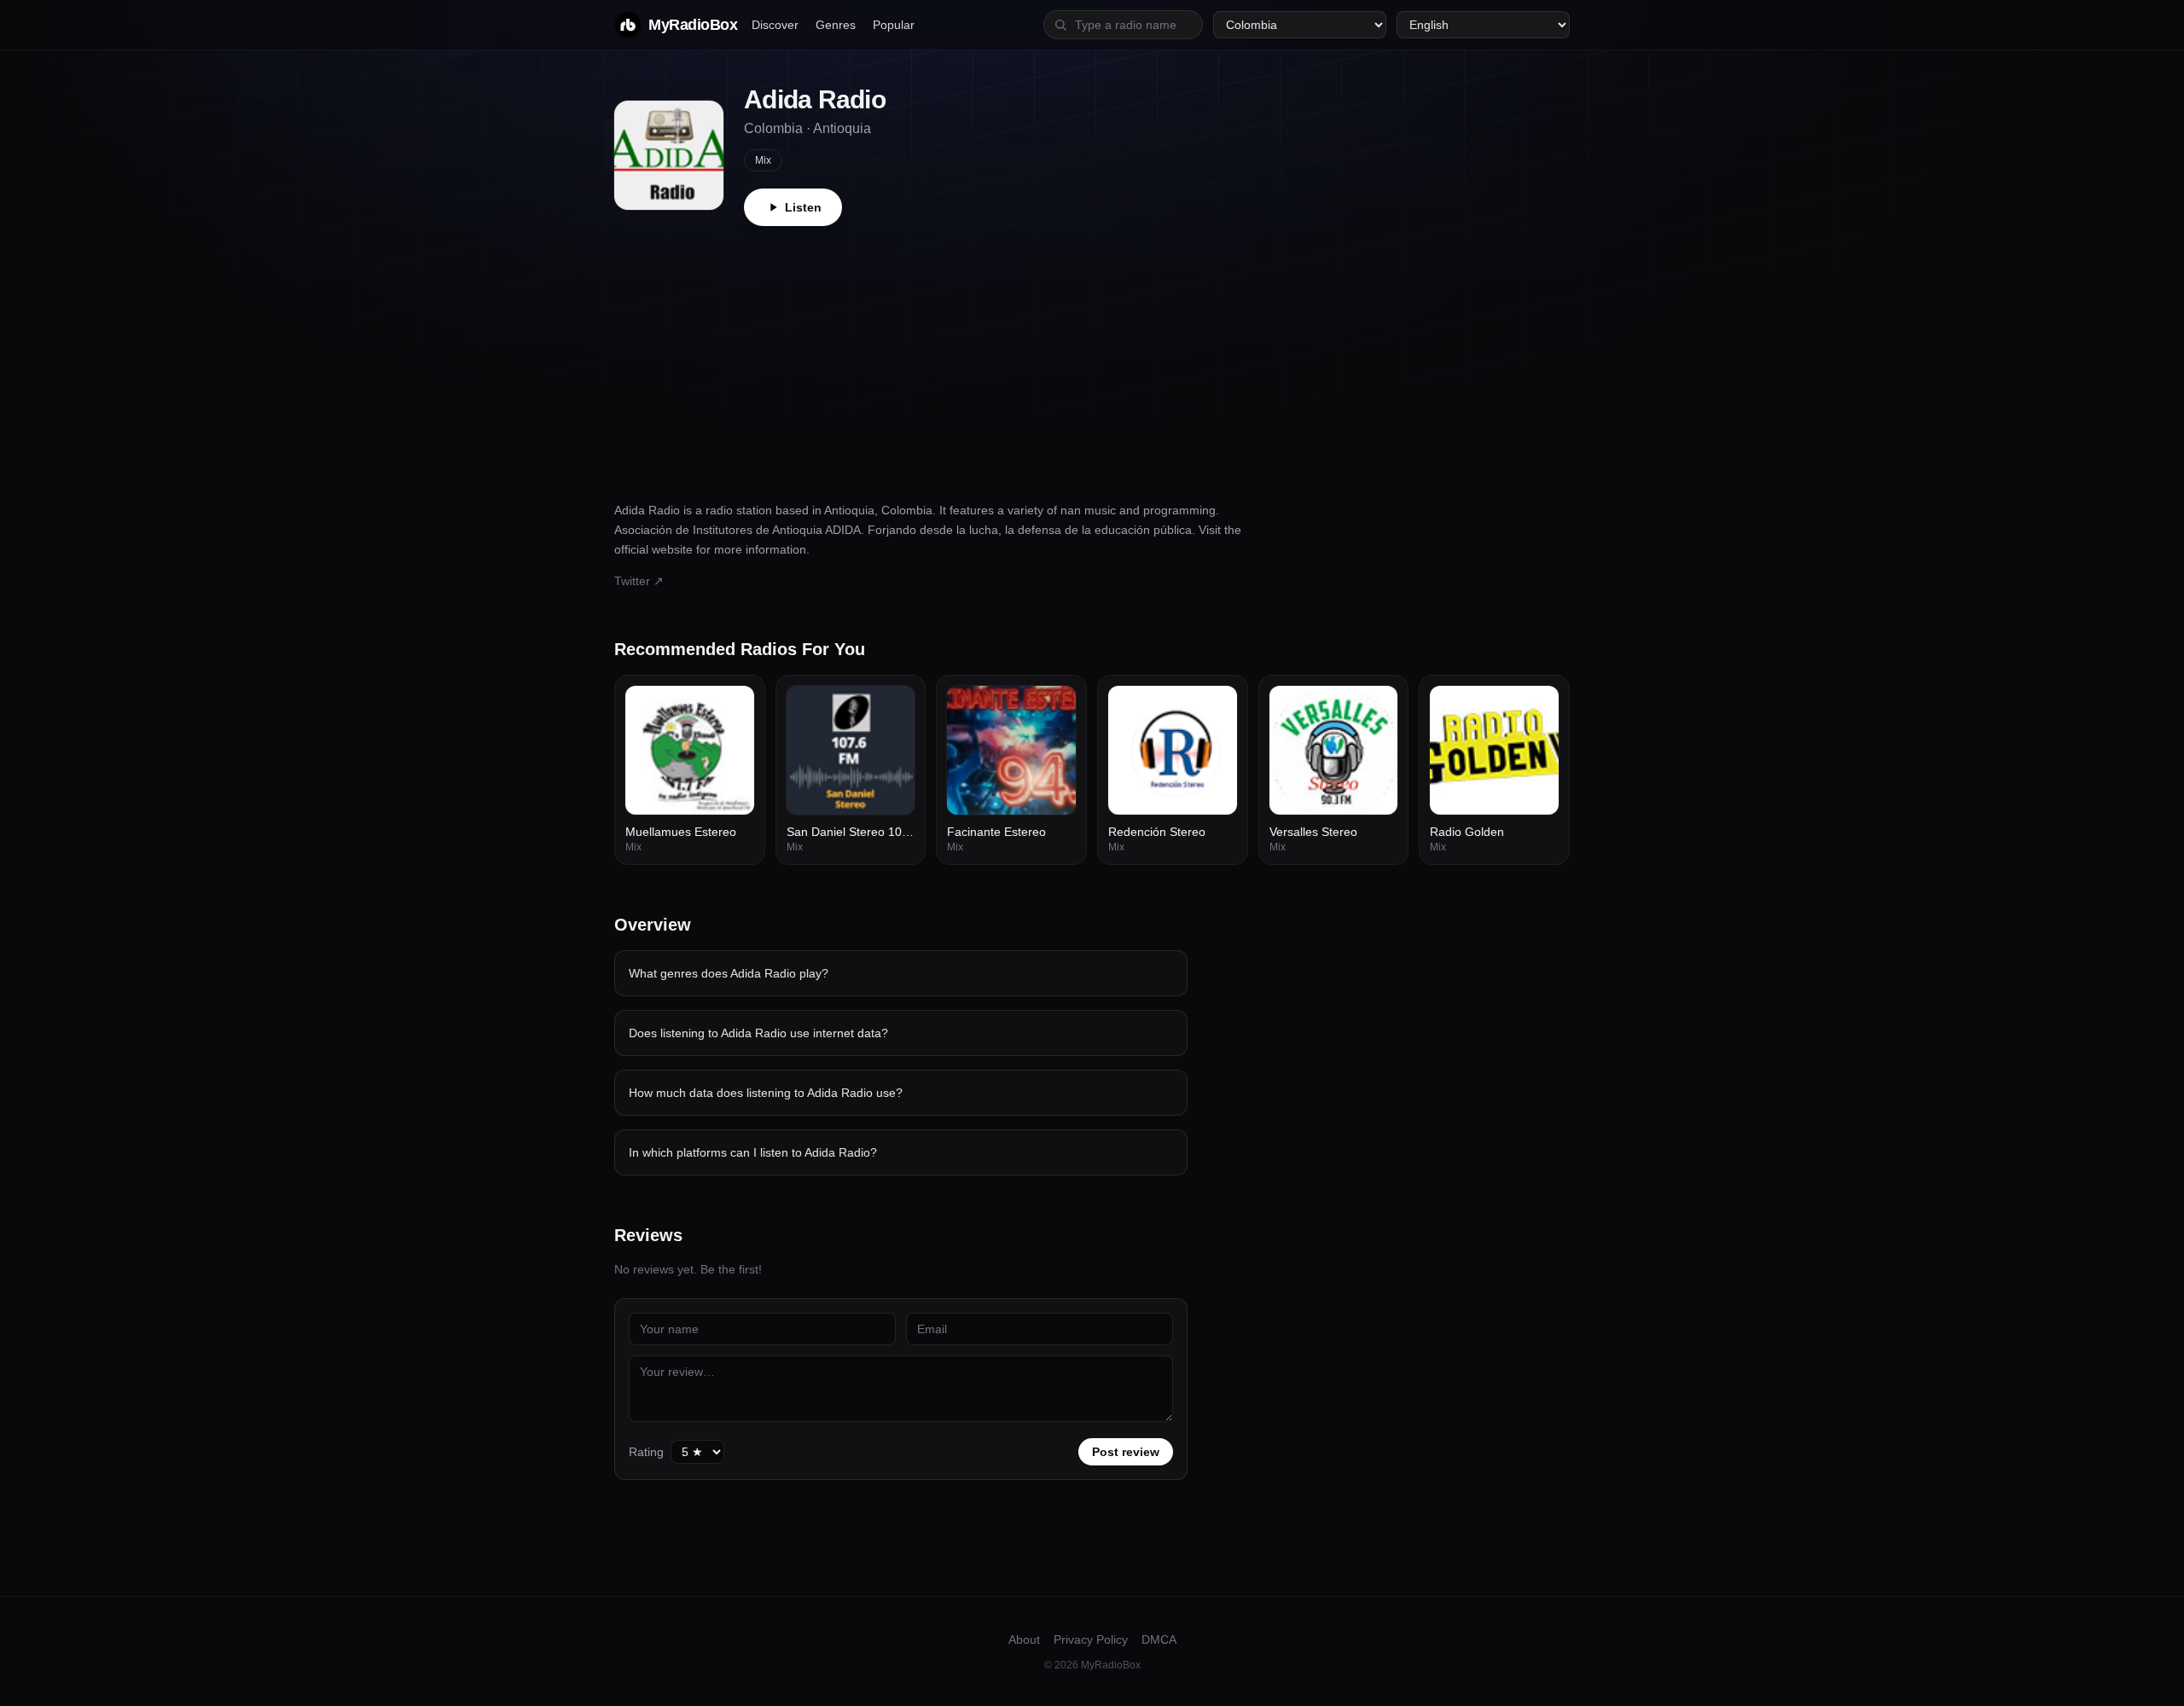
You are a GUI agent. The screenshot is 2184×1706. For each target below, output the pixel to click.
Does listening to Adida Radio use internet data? (758, 1033)
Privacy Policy (1091, 1639)
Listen (803, 207)
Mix (763, 160)
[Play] (732, 708)
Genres (836, 25)
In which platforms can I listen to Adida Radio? (753, 1152)
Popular (894, 25)
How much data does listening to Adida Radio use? (766, 1093)
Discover (775, 25)
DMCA (1159, 1639)
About (1024, 1639)
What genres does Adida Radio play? (729, 973)
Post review (1126, 1452)
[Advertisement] (1092, 354)
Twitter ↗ (639, 581)
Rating (646, 1452)
